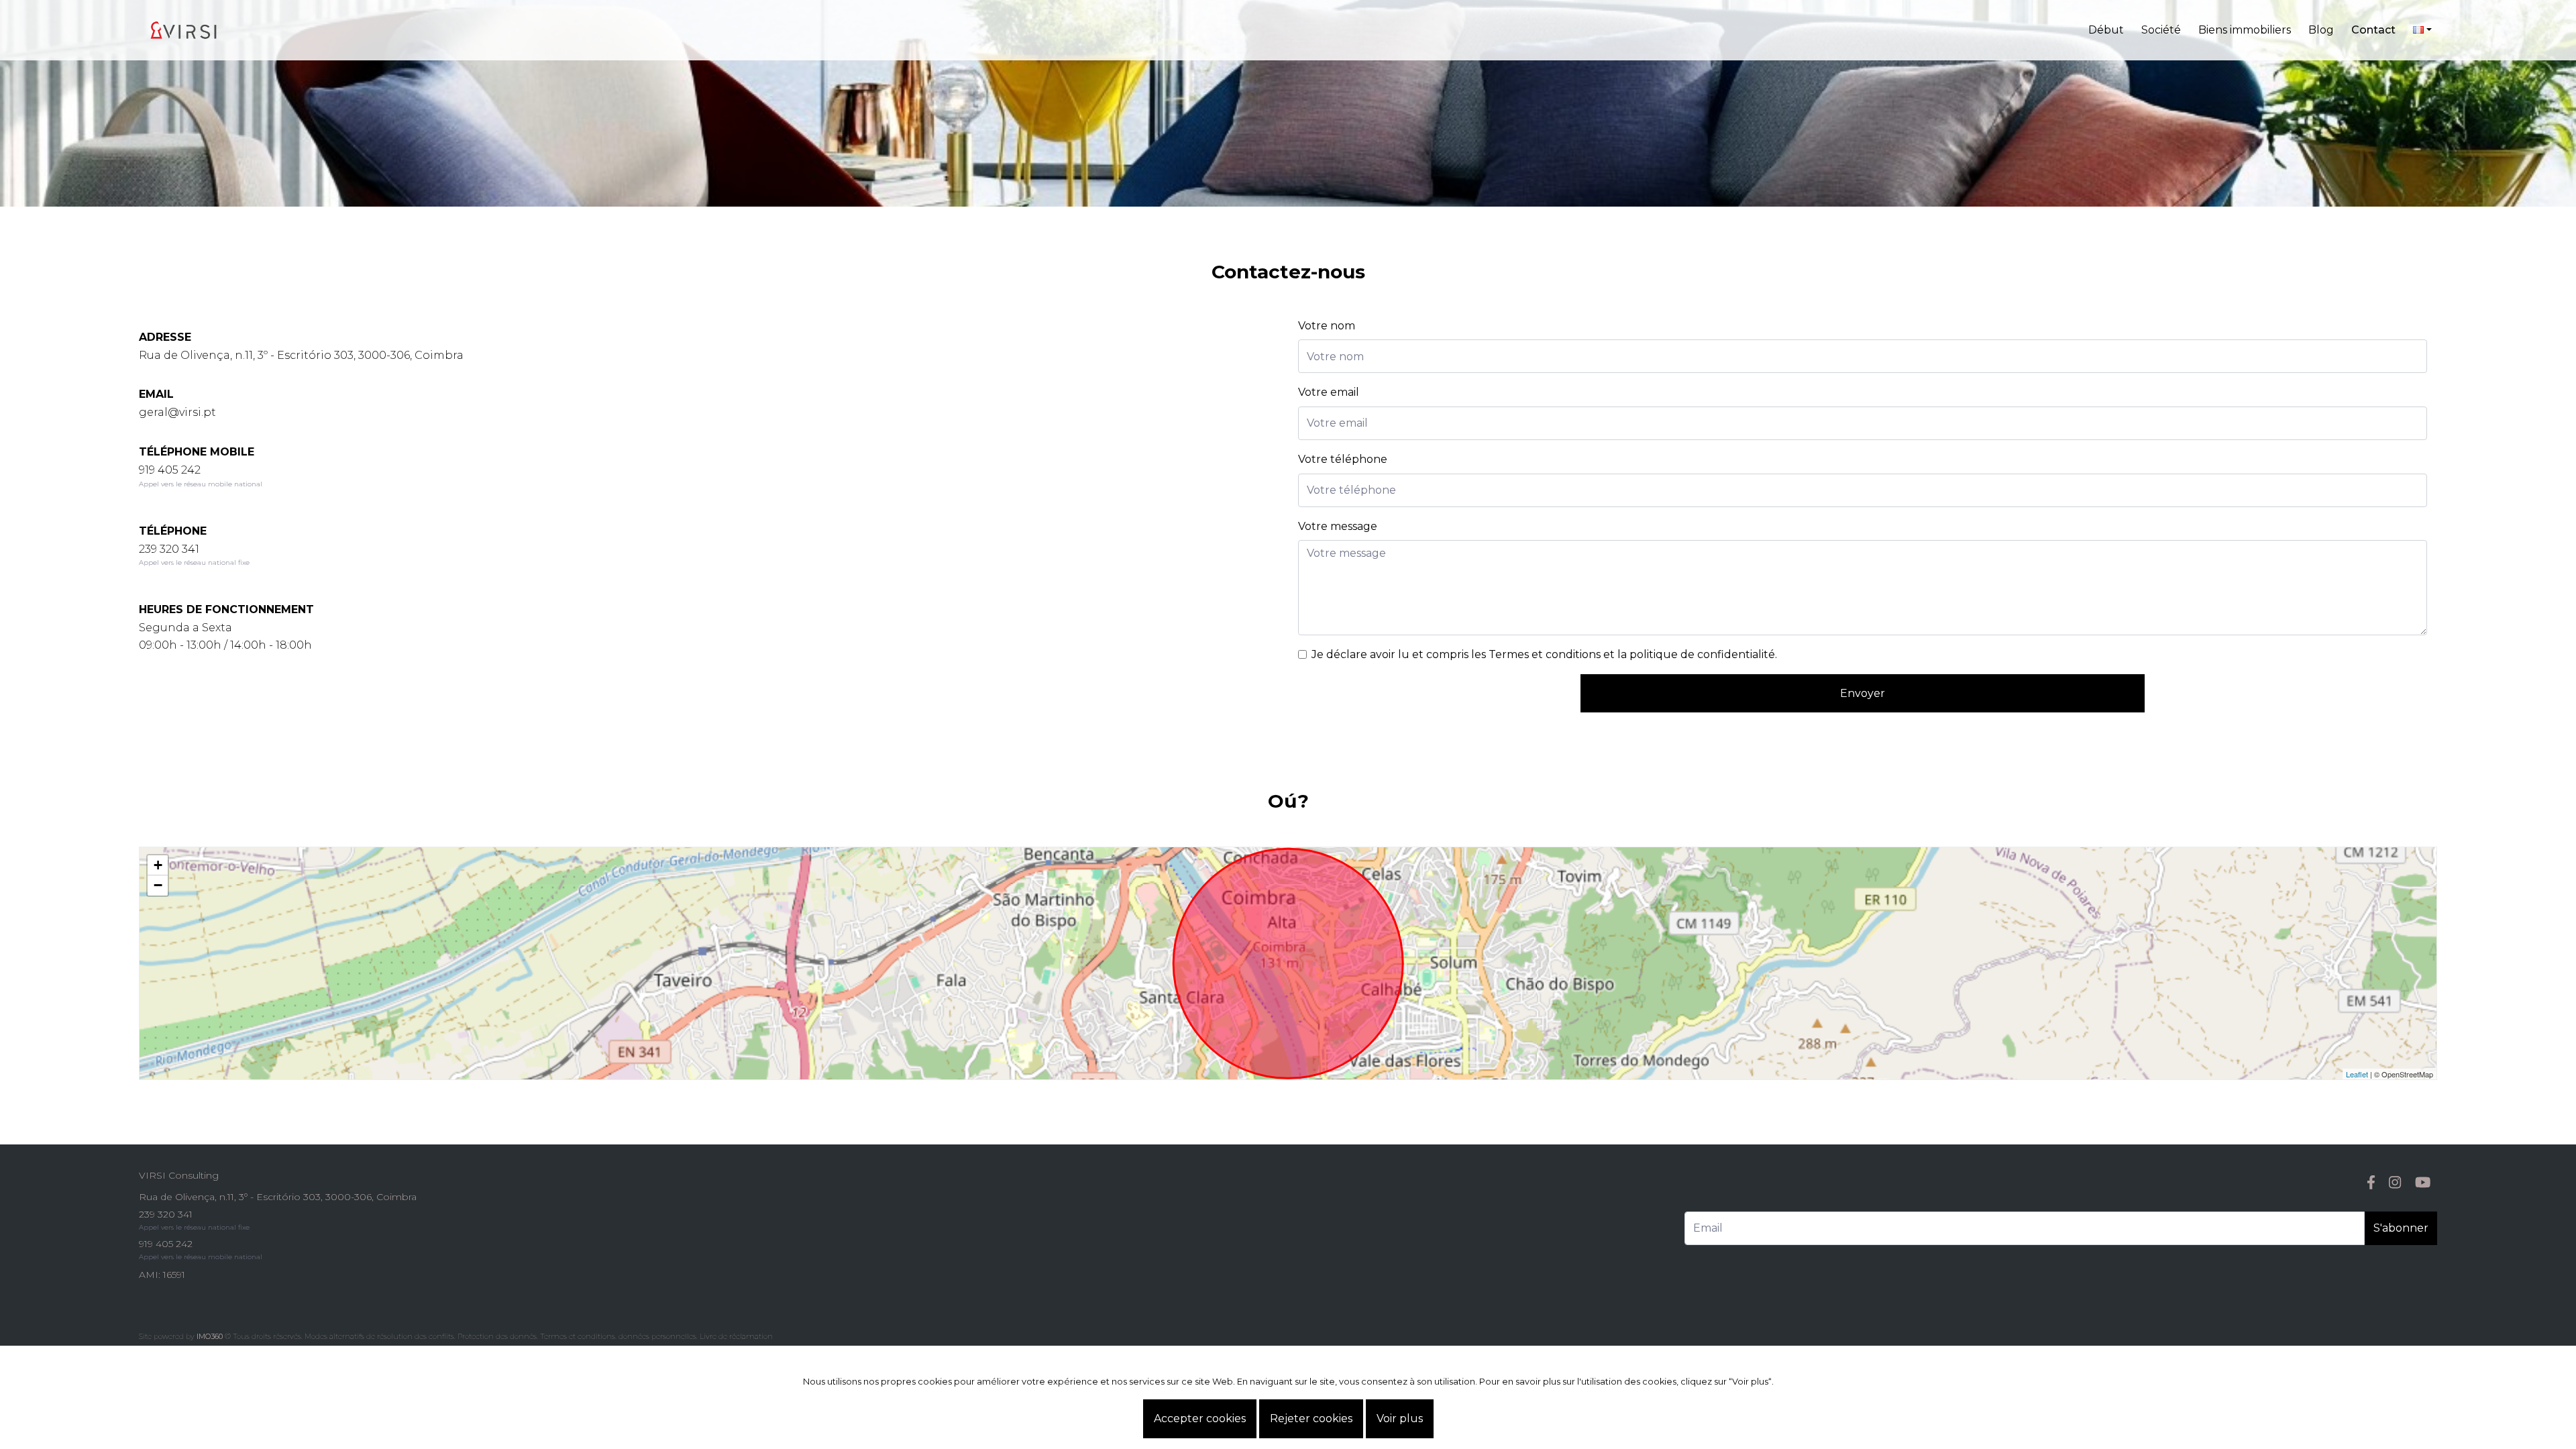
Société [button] (2161, 30)
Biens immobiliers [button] (2245, 30)
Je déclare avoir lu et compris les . (1544, 654)
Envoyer (1863, 693)
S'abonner (2401, 1228)
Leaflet (2357, 1074)
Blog (2321, 30)
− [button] (158, 885)
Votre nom (1327, 326)
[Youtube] (2423, 1182)
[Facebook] (2371, 1182)
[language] (2422, 30)
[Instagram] (2395, 1182)
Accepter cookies (1200, 1418)
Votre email (1329, 392)
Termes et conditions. (578, 1336)
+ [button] (158, 865)
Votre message (1338, 526)
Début (2106, 30)
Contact (2373, 30)
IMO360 (210, 1336)
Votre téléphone (1343, 459)
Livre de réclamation (736, 1336)
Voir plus (1400, 1418)
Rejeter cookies (1311, 1418)
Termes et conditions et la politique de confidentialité (1632, 654)
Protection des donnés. (498, 1336)
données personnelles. (658, 1336)
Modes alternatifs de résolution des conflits (379, 1336)
